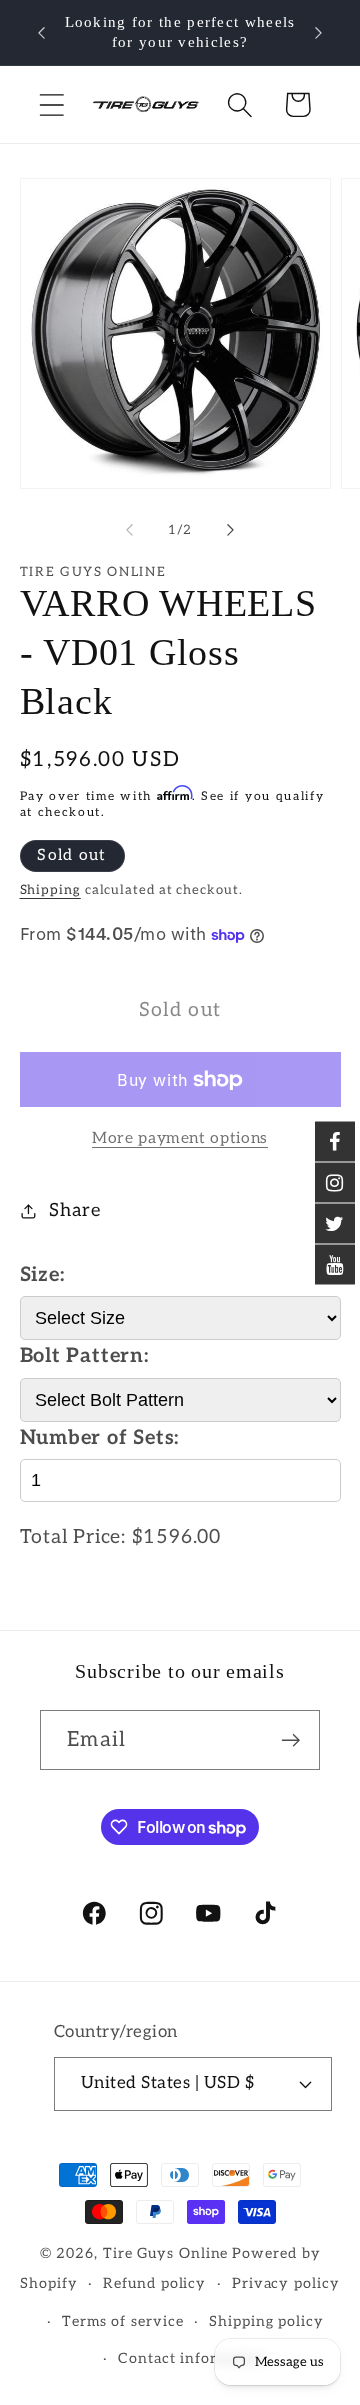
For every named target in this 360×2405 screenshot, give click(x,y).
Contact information (192, 2358)
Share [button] (74, 1210)
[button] (51, 104)
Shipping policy (266, 2321)
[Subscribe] (290, 1740)
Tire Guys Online (166, 2253)
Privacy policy (286, 2283)
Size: (42, 1275)
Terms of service (123, 2321)
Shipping (50, 890)
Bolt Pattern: (84, 1356)
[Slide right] (231, 530)
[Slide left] (129, 530)
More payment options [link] (180, 1138)
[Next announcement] (319, 33)
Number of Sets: (100, 1438)
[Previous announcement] (42, 33)
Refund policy (154, 2283)
